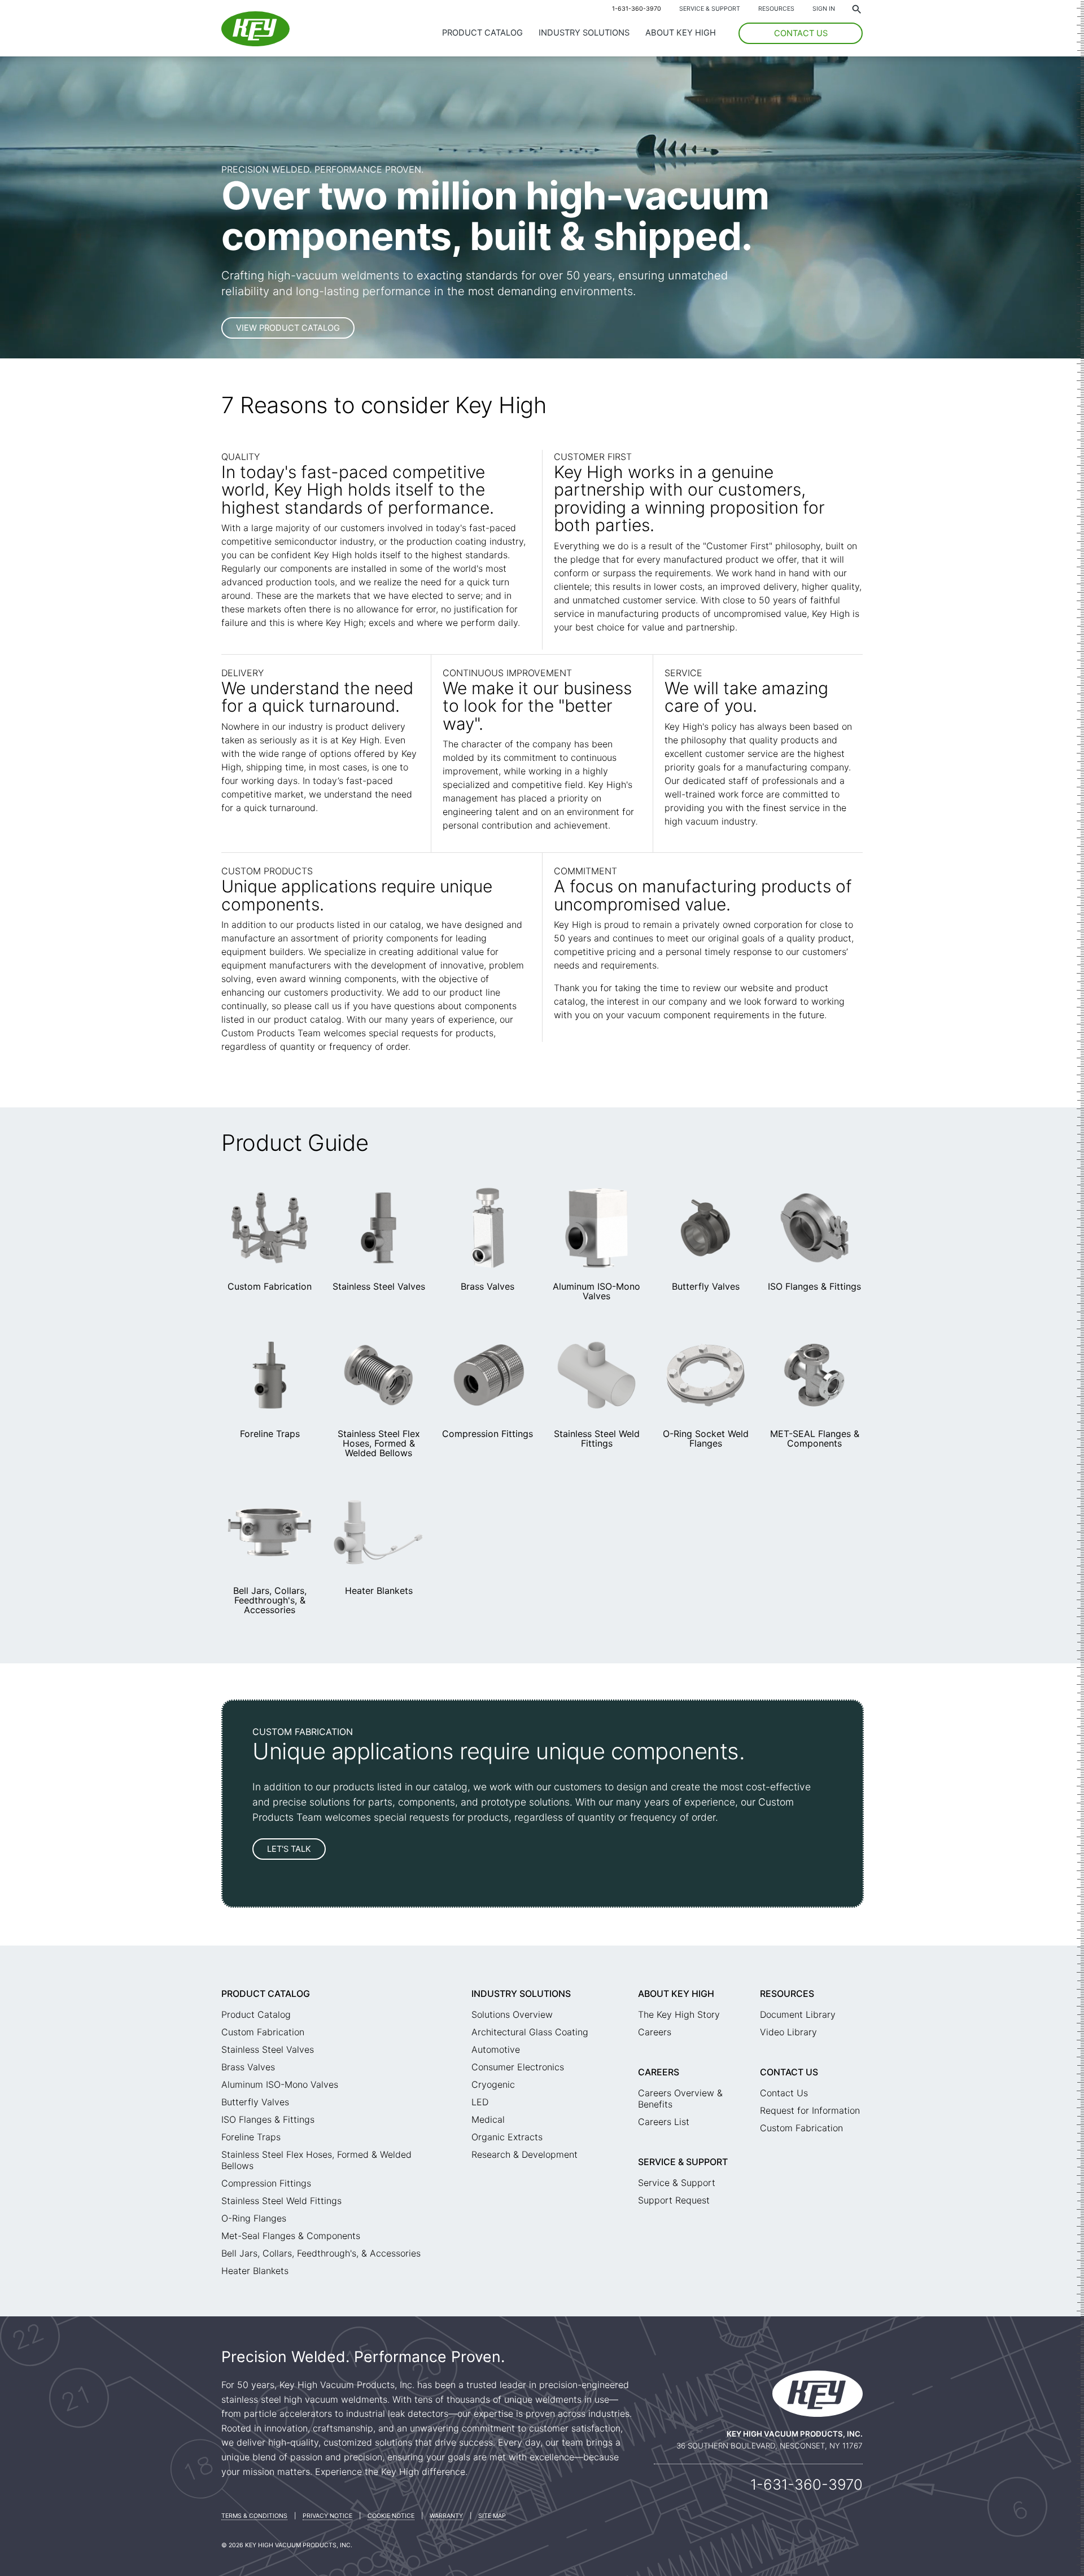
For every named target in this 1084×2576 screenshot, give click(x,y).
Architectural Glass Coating (530, 2032)
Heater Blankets (379, 1591)
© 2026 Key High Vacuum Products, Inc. (287, 2545)
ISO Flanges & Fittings (814, 1286)
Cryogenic (493, 2084)
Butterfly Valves (706, 1286)
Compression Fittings (488, 1434)
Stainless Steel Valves (379, 1286)
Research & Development (524, 2154)
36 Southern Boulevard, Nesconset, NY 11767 (770, 2446)
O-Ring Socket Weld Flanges (706, 1438)
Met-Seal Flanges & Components (291, 2236)
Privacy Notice (327, 2516)
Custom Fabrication (270, 1286)
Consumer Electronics (518, 2067)
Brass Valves (488, 1286)
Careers (655, 2032)
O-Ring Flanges (254, 2218)
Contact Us (789, 2072)
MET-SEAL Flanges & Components (815, 1438)
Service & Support (710, 9)
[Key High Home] (255, 43)
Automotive (496, 2049)
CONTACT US (801, 33)
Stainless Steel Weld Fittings (597, 1438)
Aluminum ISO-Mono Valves (596, 1291)
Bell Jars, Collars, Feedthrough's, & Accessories (270, 1600)
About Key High (681, 33)
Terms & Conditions (254, 2516)
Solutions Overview (512, 2014)
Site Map (492, 2516)
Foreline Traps (270, 1434)
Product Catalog (482, 33)
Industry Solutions (584, 33)
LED (480, 2102)
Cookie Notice (391, 2516)
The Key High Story (679, 2014)
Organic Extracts (507, 2137)
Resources (776, 9)
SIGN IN (824, 9)
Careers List (664, 2122)
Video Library (788, 2032)
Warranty (446, 2516)
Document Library (798, 2014)
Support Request (674, 2200)
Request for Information (810, 2110)
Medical (488, 2119)
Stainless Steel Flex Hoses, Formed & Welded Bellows (379, 1443)
